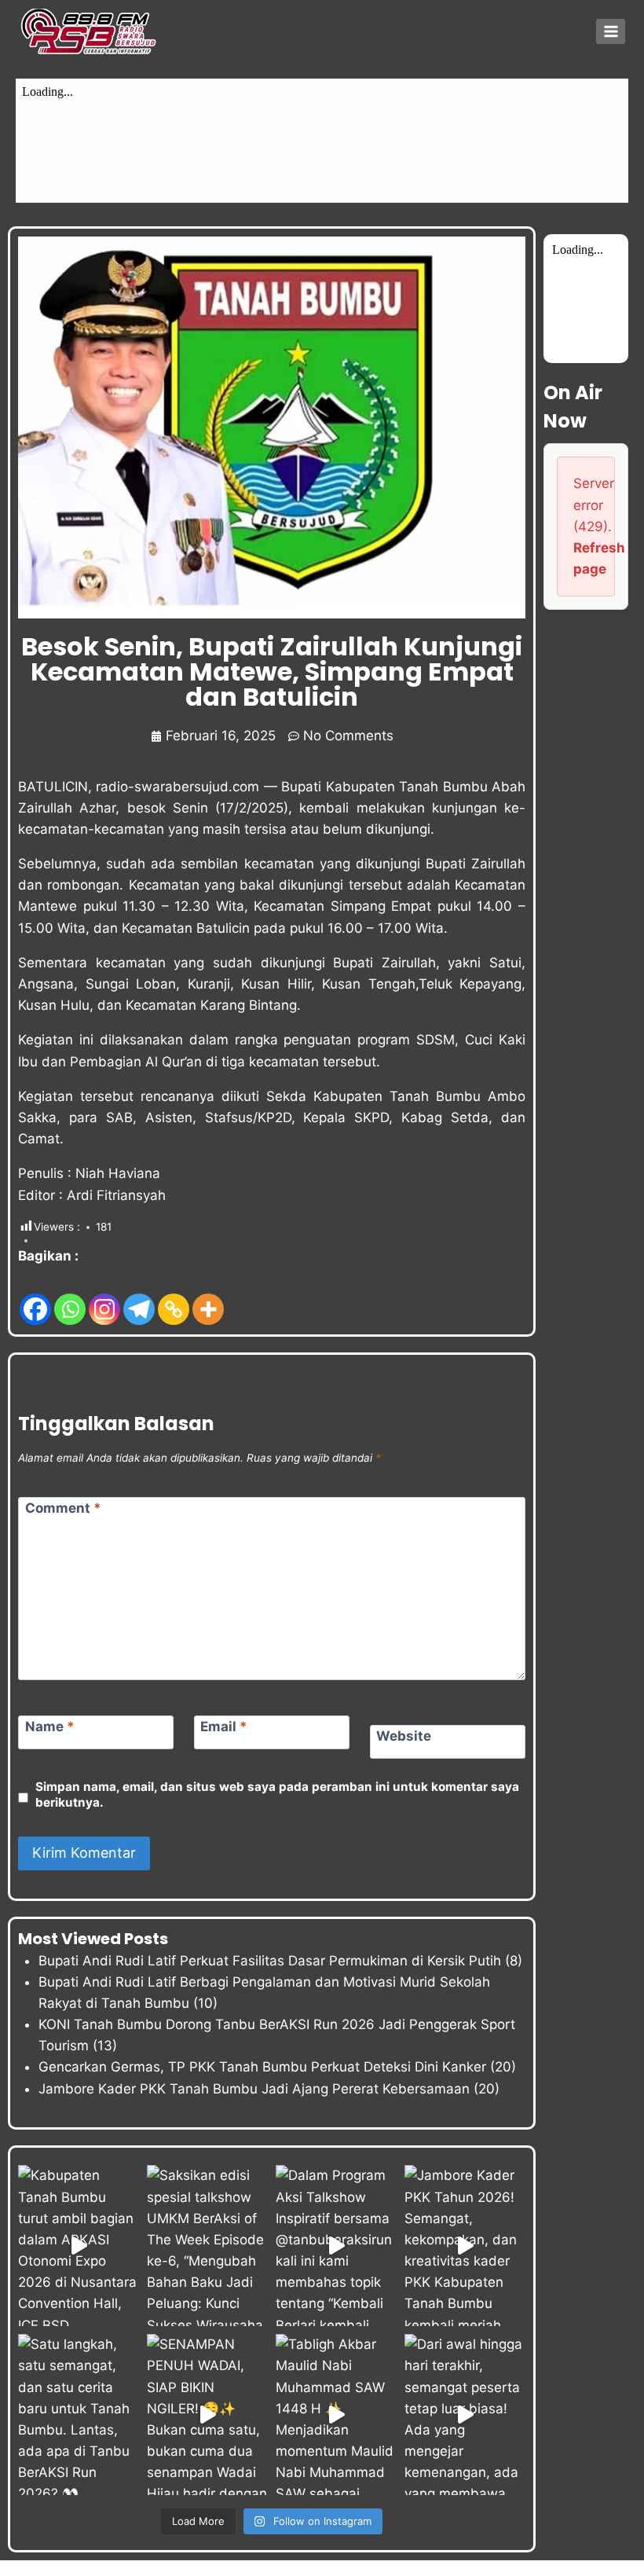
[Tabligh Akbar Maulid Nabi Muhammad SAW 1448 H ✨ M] (336, 2415)
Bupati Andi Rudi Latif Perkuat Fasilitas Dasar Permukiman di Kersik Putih (270, 1961)
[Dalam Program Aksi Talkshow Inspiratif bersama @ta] (336, 2246)
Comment (63, 1508)
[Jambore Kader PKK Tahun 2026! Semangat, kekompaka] (465, 2246)
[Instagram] (104, 1297)
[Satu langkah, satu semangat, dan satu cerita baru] (79, 2415)
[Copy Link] (174, 1297)
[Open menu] (611, 31)
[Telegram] (139, 1297)
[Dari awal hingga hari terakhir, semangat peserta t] (465, 2415)
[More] (208, 1297)
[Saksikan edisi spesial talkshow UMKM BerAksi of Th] (207, 2246)
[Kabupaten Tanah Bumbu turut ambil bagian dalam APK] (79, 2246)
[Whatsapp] (70, 1297)
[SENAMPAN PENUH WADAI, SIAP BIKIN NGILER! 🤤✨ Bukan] (207, 2415)
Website (404, 1736)
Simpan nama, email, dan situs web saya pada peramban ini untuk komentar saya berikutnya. (277, 1794)
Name (50, 1727)
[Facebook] (35, 1297)
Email (224, 1727)
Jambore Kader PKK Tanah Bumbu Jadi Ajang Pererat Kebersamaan (254, 2089)
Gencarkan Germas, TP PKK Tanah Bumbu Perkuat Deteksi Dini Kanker (262, 2067)
